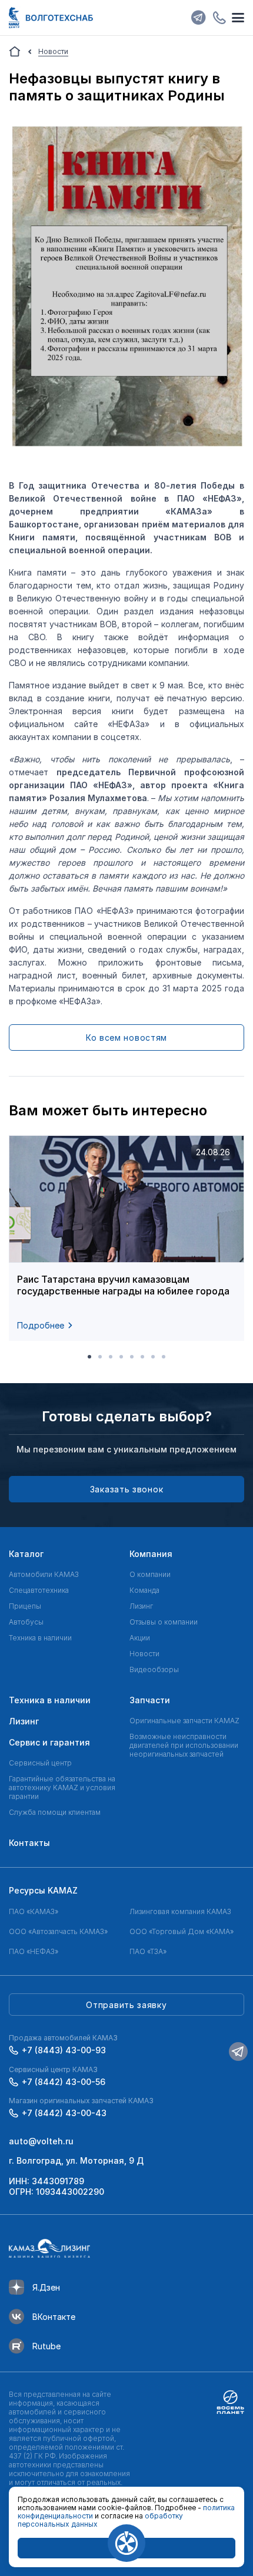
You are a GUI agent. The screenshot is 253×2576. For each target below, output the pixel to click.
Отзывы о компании (164, 1622)
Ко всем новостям (126, 1038)
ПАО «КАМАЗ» (34, 1911)
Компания (151, 1554)
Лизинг (141, 1606)
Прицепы (25, 1606)
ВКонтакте (54, 2317)
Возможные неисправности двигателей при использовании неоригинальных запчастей (184, 1745)
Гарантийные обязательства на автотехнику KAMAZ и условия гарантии (62, 1788)
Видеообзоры (154, 1669)
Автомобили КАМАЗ (44, 1574)
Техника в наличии (40, 1638)
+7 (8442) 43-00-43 (64, 2113)
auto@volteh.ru (41, 2141)
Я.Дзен (46, 2287)
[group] (126, 1238)
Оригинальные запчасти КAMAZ (184, 1721)
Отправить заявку (126, 2005)
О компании (150, 1574)
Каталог (26, 1554)
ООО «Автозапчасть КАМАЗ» (58, 1931)
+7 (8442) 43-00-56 (64, 2082)
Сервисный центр (40, 1763)
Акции (140, 1638)
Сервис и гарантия (49, 1742)
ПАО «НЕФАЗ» (34, 1951)
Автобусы (26, 1622)
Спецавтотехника (39, 1590)
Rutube (46, 2346)
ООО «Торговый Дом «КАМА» (182, 1931)
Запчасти (150, 1700)
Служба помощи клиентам (55, 1812)
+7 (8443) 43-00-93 (64, 2050)
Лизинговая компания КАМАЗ (180, 1911)
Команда (144, 1590)
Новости (144, 1654)
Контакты (29, 1843)
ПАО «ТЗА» (148, 1951)
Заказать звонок (127, 1489)
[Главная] (15, 52)
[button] (89, 1357)
